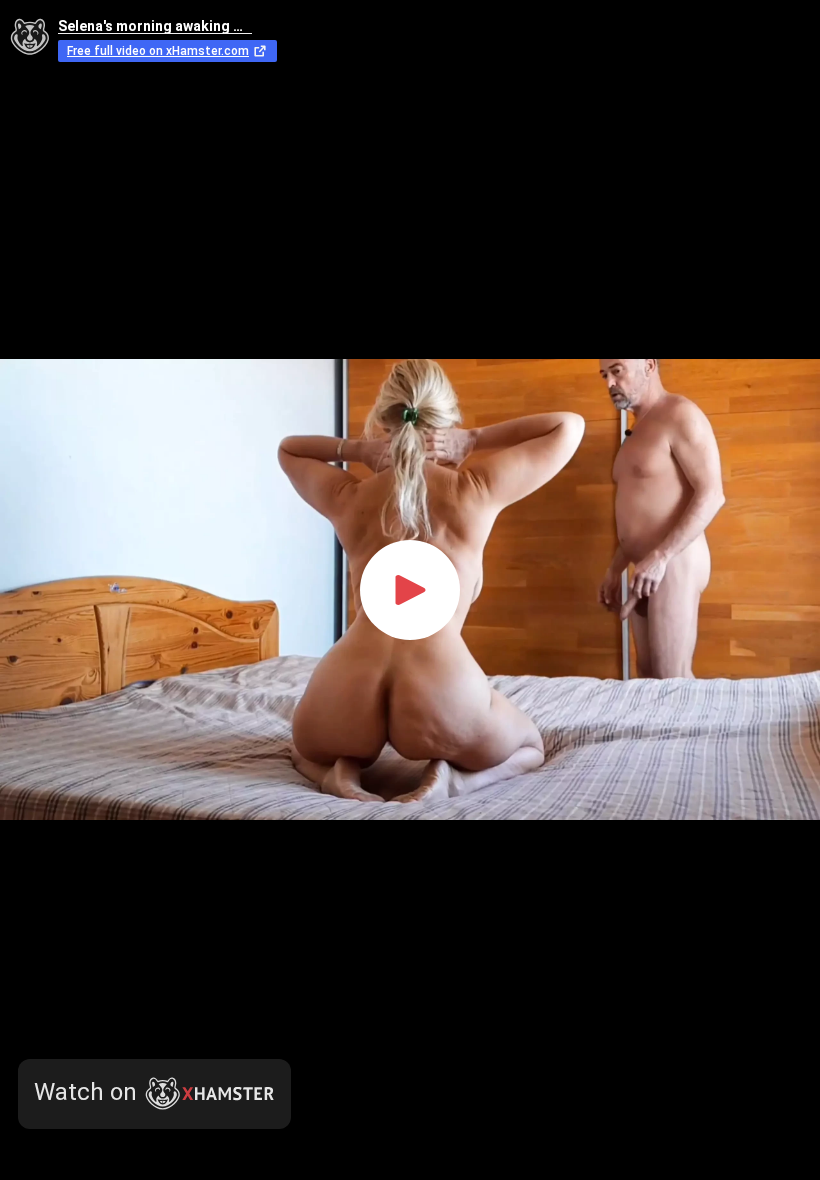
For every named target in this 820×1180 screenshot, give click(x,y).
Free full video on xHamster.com (158, 51)
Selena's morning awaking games (155, 26)
